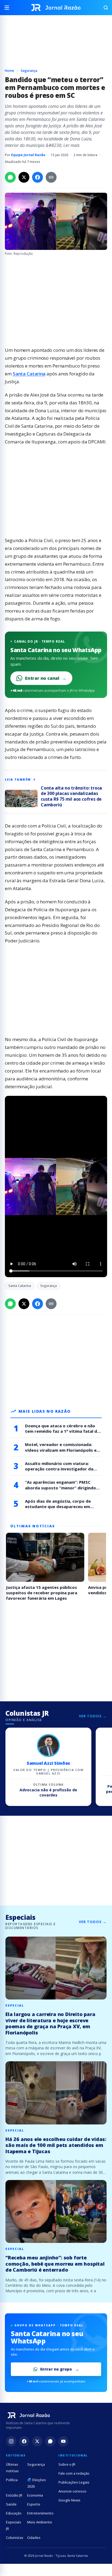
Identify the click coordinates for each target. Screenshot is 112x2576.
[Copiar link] (51, 177)
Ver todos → (93, 1716)
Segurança (29, 71)
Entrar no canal (46, 678)
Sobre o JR (67, 2464)
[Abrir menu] (9, 8)
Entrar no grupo (56, 2369)
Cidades (34, 2538)
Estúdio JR (14, 2495)
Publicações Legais (74, 2482)
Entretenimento (40, 2513)
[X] (37, 2441)
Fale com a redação (74, 2473)
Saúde (11, 2504)
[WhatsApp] (50, 2441)
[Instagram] (11, 2441)
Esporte (34, 2504)
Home (10, 71)
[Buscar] (103, 8)
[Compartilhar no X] (24, 177)
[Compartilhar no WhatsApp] (10, 177)
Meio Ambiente (40, 2522)
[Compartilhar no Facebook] (38, 177)
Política (12, 2480)
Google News (69, 2500)
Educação (14, 2513)
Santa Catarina (29, 374)
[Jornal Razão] (56, 8)
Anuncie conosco (72, 2491)
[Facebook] (24, 2441)
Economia (35, 2495)
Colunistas (15, 2538)
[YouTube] (63, 2441)
